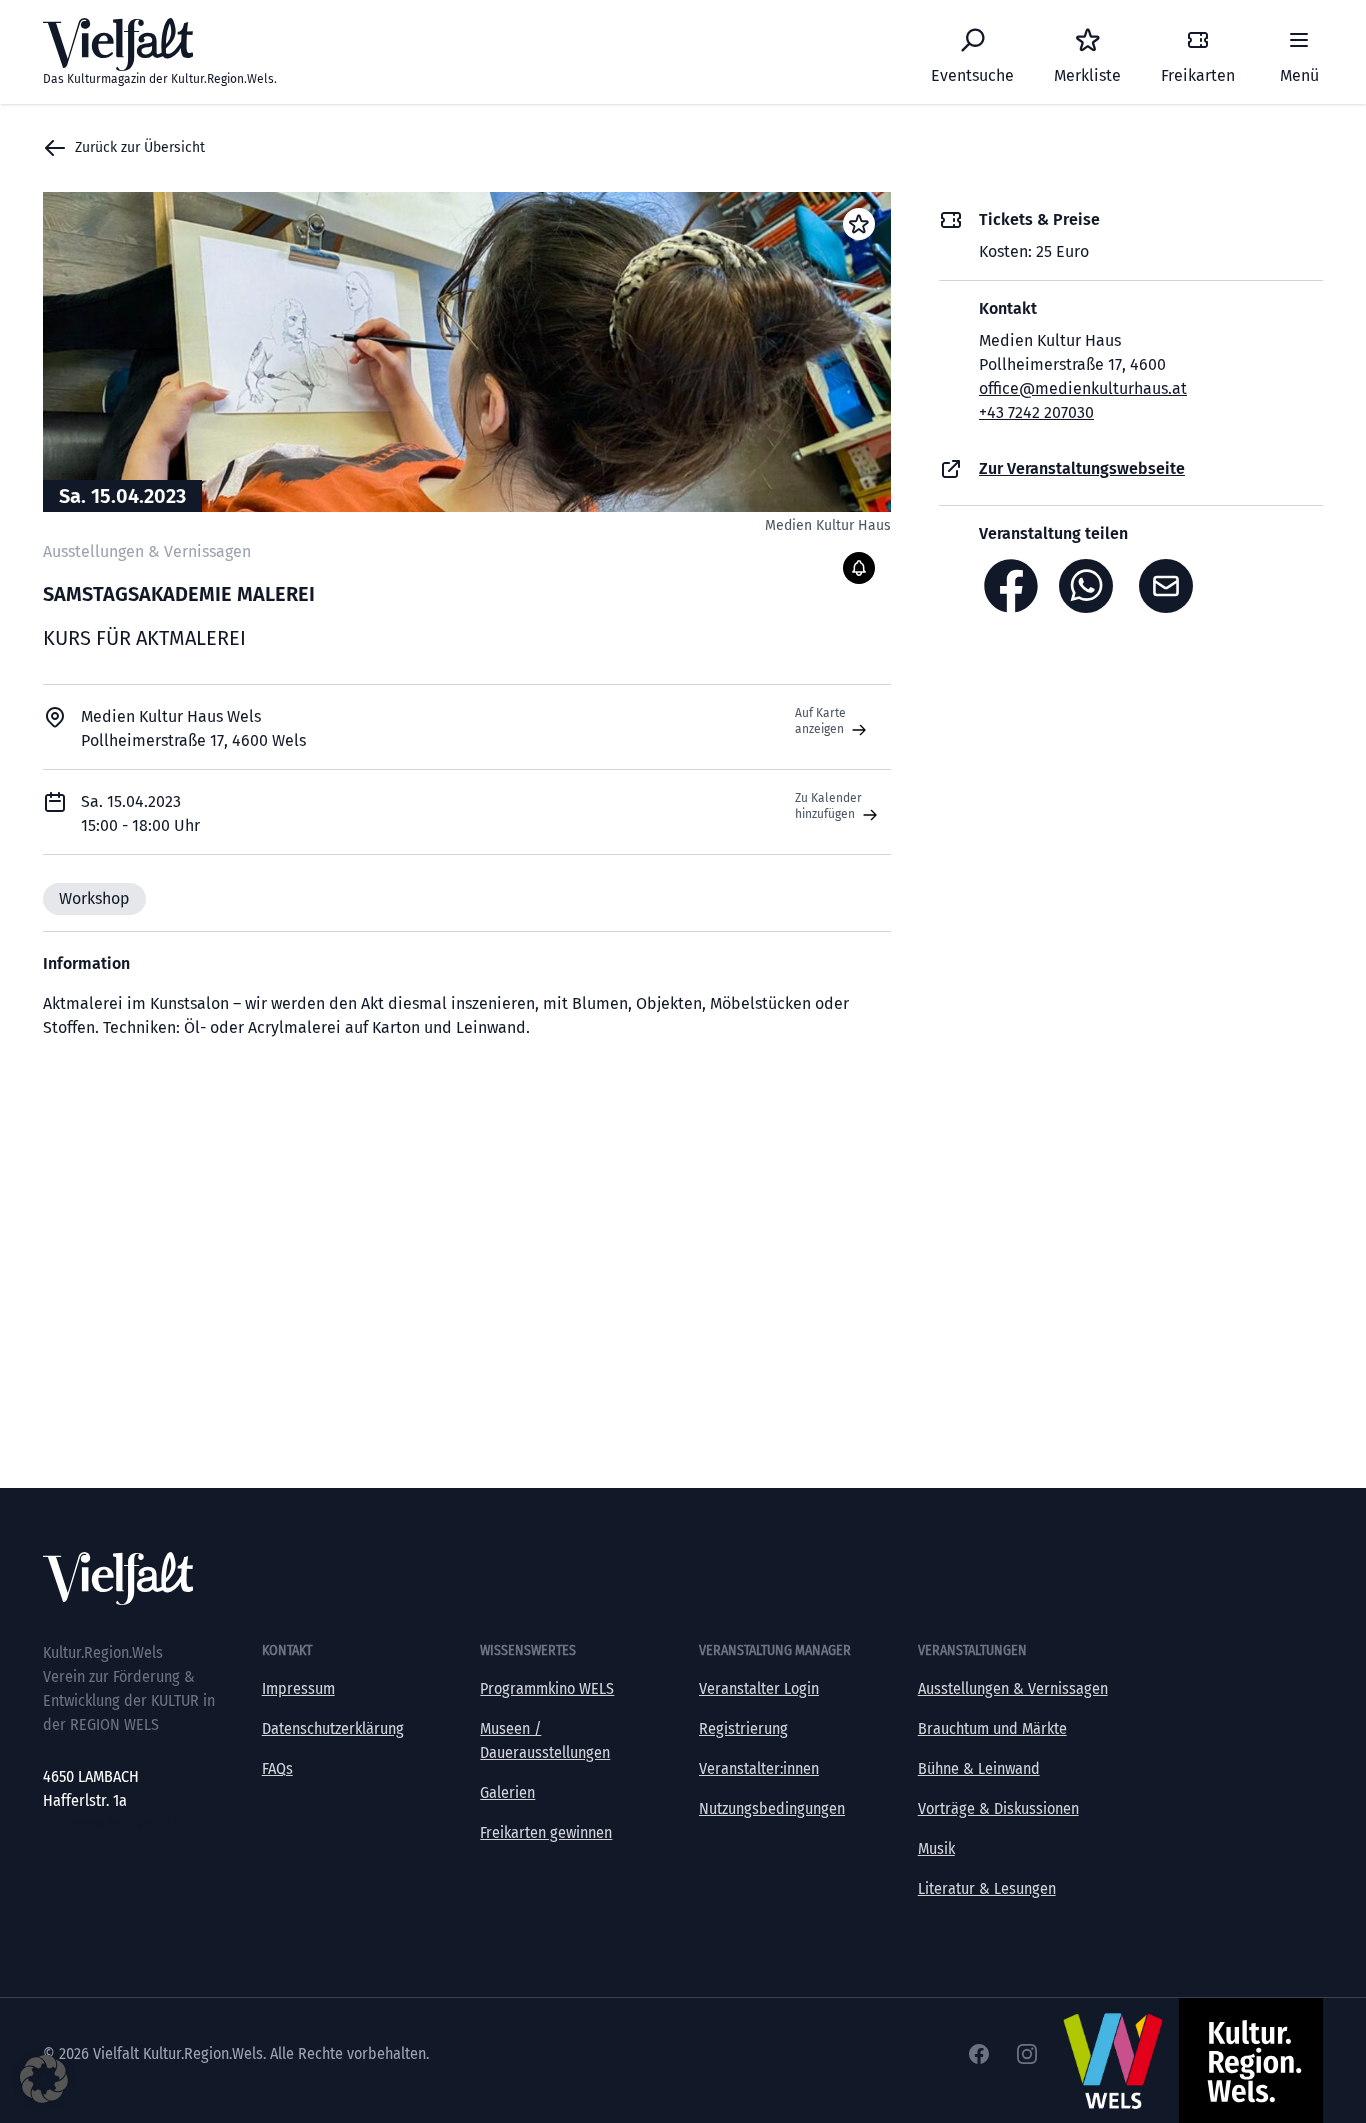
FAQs (277, 1768)
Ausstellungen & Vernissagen (1013, 1688)
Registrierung (743, 1728)
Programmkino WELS (547, 1688)
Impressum (298, 1688)
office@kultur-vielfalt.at (120, 1824)
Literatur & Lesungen (987, 1888)
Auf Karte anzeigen (821, 721)
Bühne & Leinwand (979, 1768)
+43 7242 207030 (1036, 412)
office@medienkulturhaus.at (1083, 388)
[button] (44, 2079)
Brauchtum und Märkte (992, 1728)
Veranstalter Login (759, 1688)
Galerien (507, 1792)
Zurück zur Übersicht (140, 147)
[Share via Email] (1171, 586)
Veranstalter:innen (759, 1768)
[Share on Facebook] (1011, 586)
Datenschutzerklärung (333, 1728)
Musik (936, 1848)
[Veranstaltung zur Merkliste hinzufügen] (859, 224)
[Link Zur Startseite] (683, 1578)
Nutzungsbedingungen (772, 1808)
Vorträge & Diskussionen (998, 1808)
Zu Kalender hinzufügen (828, 806)
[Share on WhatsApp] (1091, 586)
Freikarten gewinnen (546, 1832)
